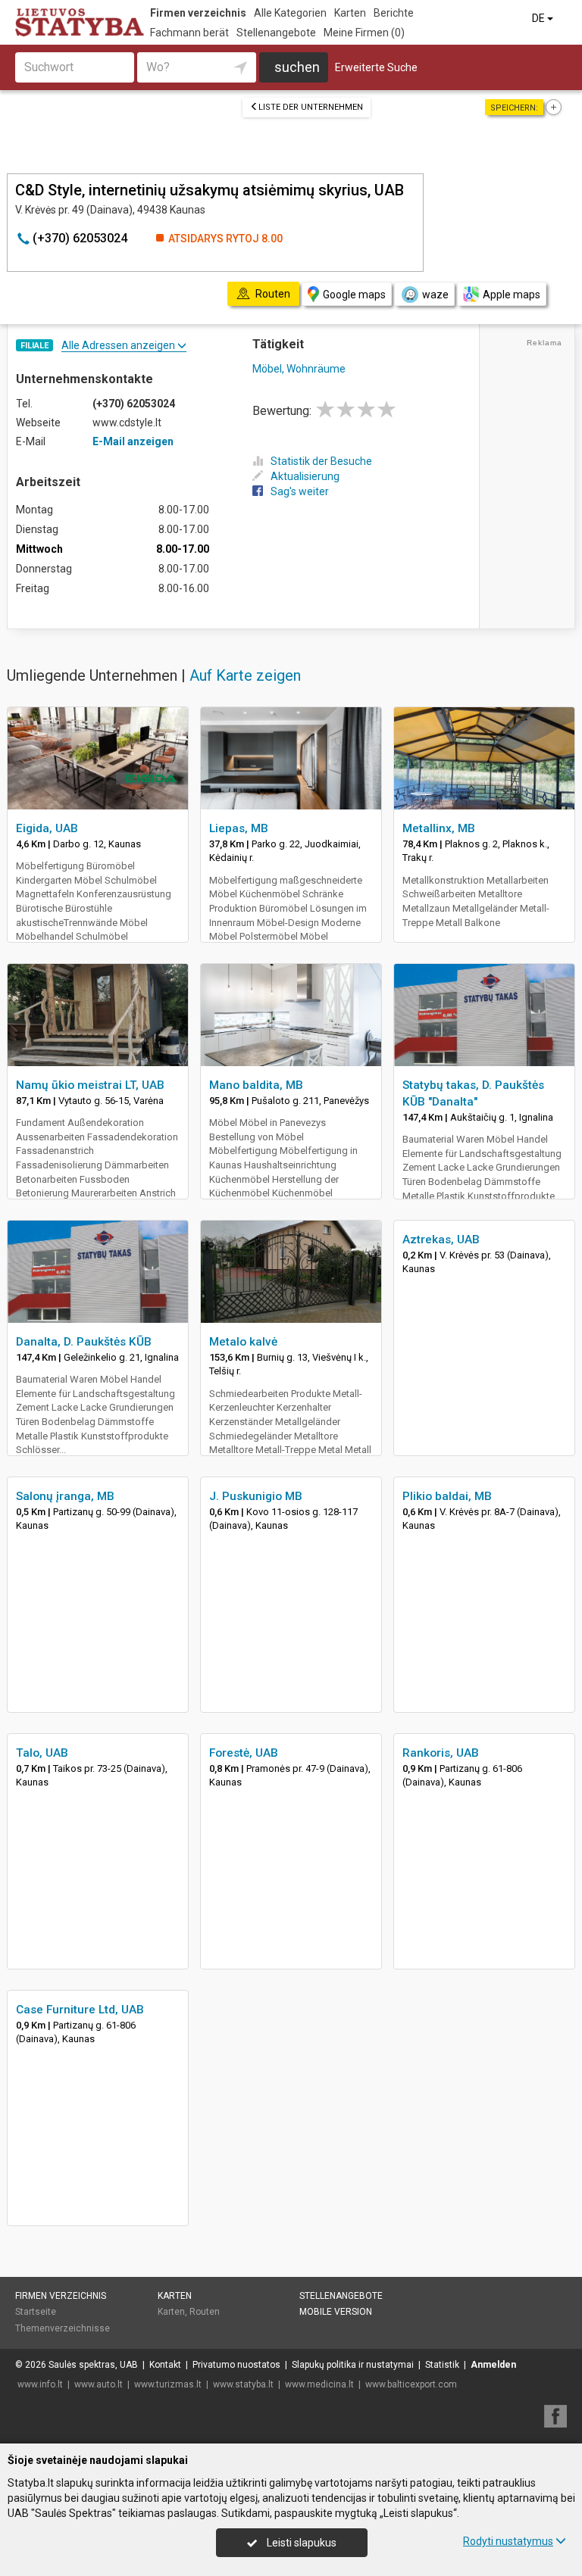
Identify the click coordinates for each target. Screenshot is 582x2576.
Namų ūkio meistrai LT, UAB (90, 1085)
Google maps (354, 295)
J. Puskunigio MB (256, 1496)
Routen (205, 2312)
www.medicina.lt (319, 2384)
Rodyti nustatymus (508, 2541)
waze (435, 295)
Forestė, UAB (244, 1753)
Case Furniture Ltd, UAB (80, 2010)
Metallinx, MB (439, 828)
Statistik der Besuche (321, 461)
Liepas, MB (239, 828)
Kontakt (165, 2365)
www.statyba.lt (243, 2384)
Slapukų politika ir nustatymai (353, 2365)
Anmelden (493, 2365)
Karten (350, 13)
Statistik (442, 2365)
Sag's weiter (300, 491)
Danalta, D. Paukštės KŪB (84, 1342)
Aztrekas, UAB (441, 1240)
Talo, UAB (42, 1753)
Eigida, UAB (47, 828)
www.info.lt (40, 2384)
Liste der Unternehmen (311, 107)
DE (540, 18)
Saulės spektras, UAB (93, 2365)
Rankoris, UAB (441, 1753)
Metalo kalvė (243, 1342)
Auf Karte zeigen (245, 675)
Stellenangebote (276, 33)
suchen (297, 67)
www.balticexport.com (411, 2384)
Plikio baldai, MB (447, 1496)
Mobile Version (336, 2312)
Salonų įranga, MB (65, 1496)
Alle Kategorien (290, 13)
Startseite (36, 2312)
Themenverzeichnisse (63, 2328)
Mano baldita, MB (256, 1085)
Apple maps (512, 295)
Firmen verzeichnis (198, 13)
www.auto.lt (99, 2384)
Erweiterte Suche (376, 67)
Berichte (394, 13)
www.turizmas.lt (168, 2384)
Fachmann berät (189, 33)
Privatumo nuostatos (236, 2365)
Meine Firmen (364, 33)
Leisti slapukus (300, 2543)
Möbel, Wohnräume (299, 369)
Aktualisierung (305, 476)
